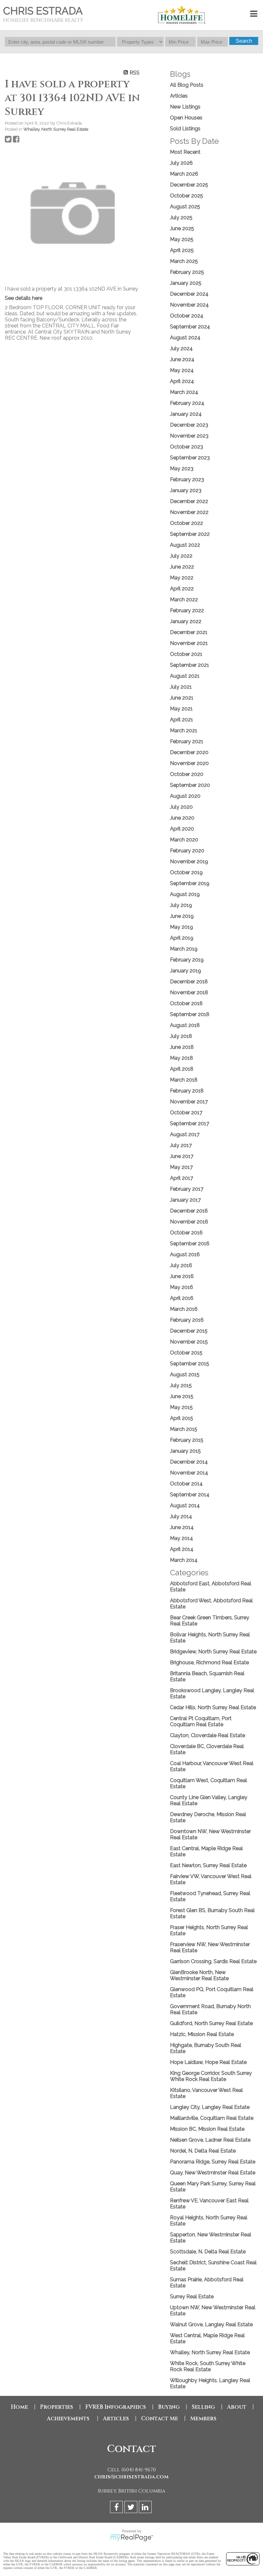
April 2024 (182, 381)
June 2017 (182, 1156)
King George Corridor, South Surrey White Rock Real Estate (211, 2076)
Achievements (69, 2419)
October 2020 (187, 774)
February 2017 (187, 1189)
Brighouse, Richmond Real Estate (209, 1662)
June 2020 (182, 818)
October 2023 (187, 447)
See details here (24, 298)
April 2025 (182, 250)
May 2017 (181, 1167)
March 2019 (184, 949)
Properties (57, 2407)
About (237, 2407)
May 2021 (181, 709)
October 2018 (186, 1003)
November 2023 (189, 436)
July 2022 (181, 556)
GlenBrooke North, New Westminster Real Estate (199, 1975)
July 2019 (181, 905)
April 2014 (182, 1549)
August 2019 (185, 894)
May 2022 (182, 578)
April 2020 (182, 829)
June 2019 (182, 916)
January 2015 (185, 1451)
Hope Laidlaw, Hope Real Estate (208, 2062)
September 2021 (190, 665)
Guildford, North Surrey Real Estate (211, 2023)
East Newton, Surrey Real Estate (208, 1865)
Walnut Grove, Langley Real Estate (211, 2324)
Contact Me (160, 2419)
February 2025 (187, 272)
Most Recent (185, 152)
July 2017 (181, 1145)
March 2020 (184, 840)
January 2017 (185, 1200)
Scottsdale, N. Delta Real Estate (208, 2252)
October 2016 (186, 1233)
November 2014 (189, 1473)
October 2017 (186, 1113)
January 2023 (186, 490)
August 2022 (185, 545)
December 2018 (189, 982)
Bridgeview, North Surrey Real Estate (213, 1652)
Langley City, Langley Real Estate (210, 2107)
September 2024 (190, 327)
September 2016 (190, 1244)
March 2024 (184, 392)
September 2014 (190, 1495)
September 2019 (190, 883)
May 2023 (182, 469)
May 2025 (182, 239)
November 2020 (189, 763)
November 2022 (189, 512)
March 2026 (184, 174)
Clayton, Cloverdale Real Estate (208, 1735)
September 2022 (190, 534)
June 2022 (182, 567)
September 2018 (190, 1014)
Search (244, 41)
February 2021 (187, 741)
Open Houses (186, 118)
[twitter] (132, 2508)
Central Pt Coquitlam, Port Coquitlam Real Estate (201, 1721)
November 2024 (189, 305)
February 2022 (187, 610)
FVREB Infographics (116, 2407)
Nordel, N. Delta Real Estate (203, 2151)
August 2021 (185, 676)
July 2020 (181, 807)
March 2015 (184, 1429)
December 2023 (189, 425)
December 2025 (189, 185)
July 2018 (181, 1036)
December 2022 (189, 501)
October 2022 (187, 523)
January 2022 (186, 621)
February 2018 (187, 1091)
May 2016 (182, 1287)
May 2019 (182, 927)
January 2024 (186, 414)
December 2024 (189, 294)
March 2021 (184, 731)
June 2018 (182, 1047)
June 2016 (182, 1276)
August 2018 (185, 1025)
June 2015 (182, 1396)
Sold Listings (185, 129)
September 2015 (190, 1364)
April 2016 (182, 1298)
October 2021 (186, 654)
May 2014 (182, 1538)
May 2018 (182, 1058)
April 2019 (182, 938)
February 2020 (187, 851)
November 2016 (189, 1222)
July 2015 (181, 1385)
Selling (203, 2407)
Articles (179, 96)
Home (19, 2407)
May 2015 (181, 1407)
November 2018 (189, 992)
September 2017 (190, 1123)
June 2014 (182, 1527)
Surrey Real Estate (192, 2297)
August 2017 (185, 1134)
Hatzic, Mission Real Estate (202, 2034)
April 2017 (182, 1178)
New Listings (185, 107)
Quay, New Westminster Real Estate (213, 2173)
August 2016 (185, 1254)
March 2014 (184, 1560)
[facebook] (117, 2508)
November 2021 (189, 643)
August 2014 (185, 1506)
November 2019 (189, 862)
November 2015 (189, 1342)
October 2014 (186, 1484)
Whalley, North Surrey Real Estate (56, 129)
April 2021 (182, 720)
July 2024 (181, 348)
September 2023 (190, 458)
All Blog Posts (187, 85)
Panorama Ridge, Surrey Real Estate (213, 2162)
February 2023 (187, 479)
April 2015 (182, 1418)
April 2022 (182, 589)
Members (203, 2419)
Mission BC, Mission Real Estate (207, 2129)
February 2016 (187, 1320)
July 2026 (181, 163)
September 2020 (190, 785)
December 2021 (189, 632)
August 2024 (185, 338)
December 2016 (189, 1211)
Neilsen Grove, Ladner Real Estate (210, 2140)
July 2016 (181, 1265)
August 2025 (185, 207)
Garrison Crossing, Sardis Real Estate (213, 1961)
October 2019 (186, 872)
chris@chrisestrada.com (131, 2477)
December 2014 (189, 1462)
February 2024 (187, 403)
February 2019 (187, 960)
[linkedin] (146, 2508)
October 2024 (187, 316)
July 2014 (181, 1516)
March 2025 (184, 261)
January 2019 (186, 971)
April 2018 (182, 1069)
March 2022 (184, 600)
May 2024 (182, 370)
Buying (169, 2407)
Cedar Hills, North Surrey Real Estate (213, 1707)
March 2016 (184, 1309)
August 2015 (185, 1375)
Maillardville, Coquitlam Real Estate (212, 2118)
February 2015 (187, 1440)
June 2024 (182, 359)
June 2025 (182, 228)
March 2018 (184, 1080)
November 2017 (189, 1102)
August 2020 (185, 796)
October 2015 (186, 1353)
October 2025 (187, 196)
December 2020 (189, 752)
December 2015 (189, 1331)
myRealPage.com (132, 2538)
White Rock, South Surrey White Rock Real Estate (208, 2366)
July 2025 (181, 218)
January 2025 (186, 283)
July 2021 (181, 687)
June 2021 (182, 698)
